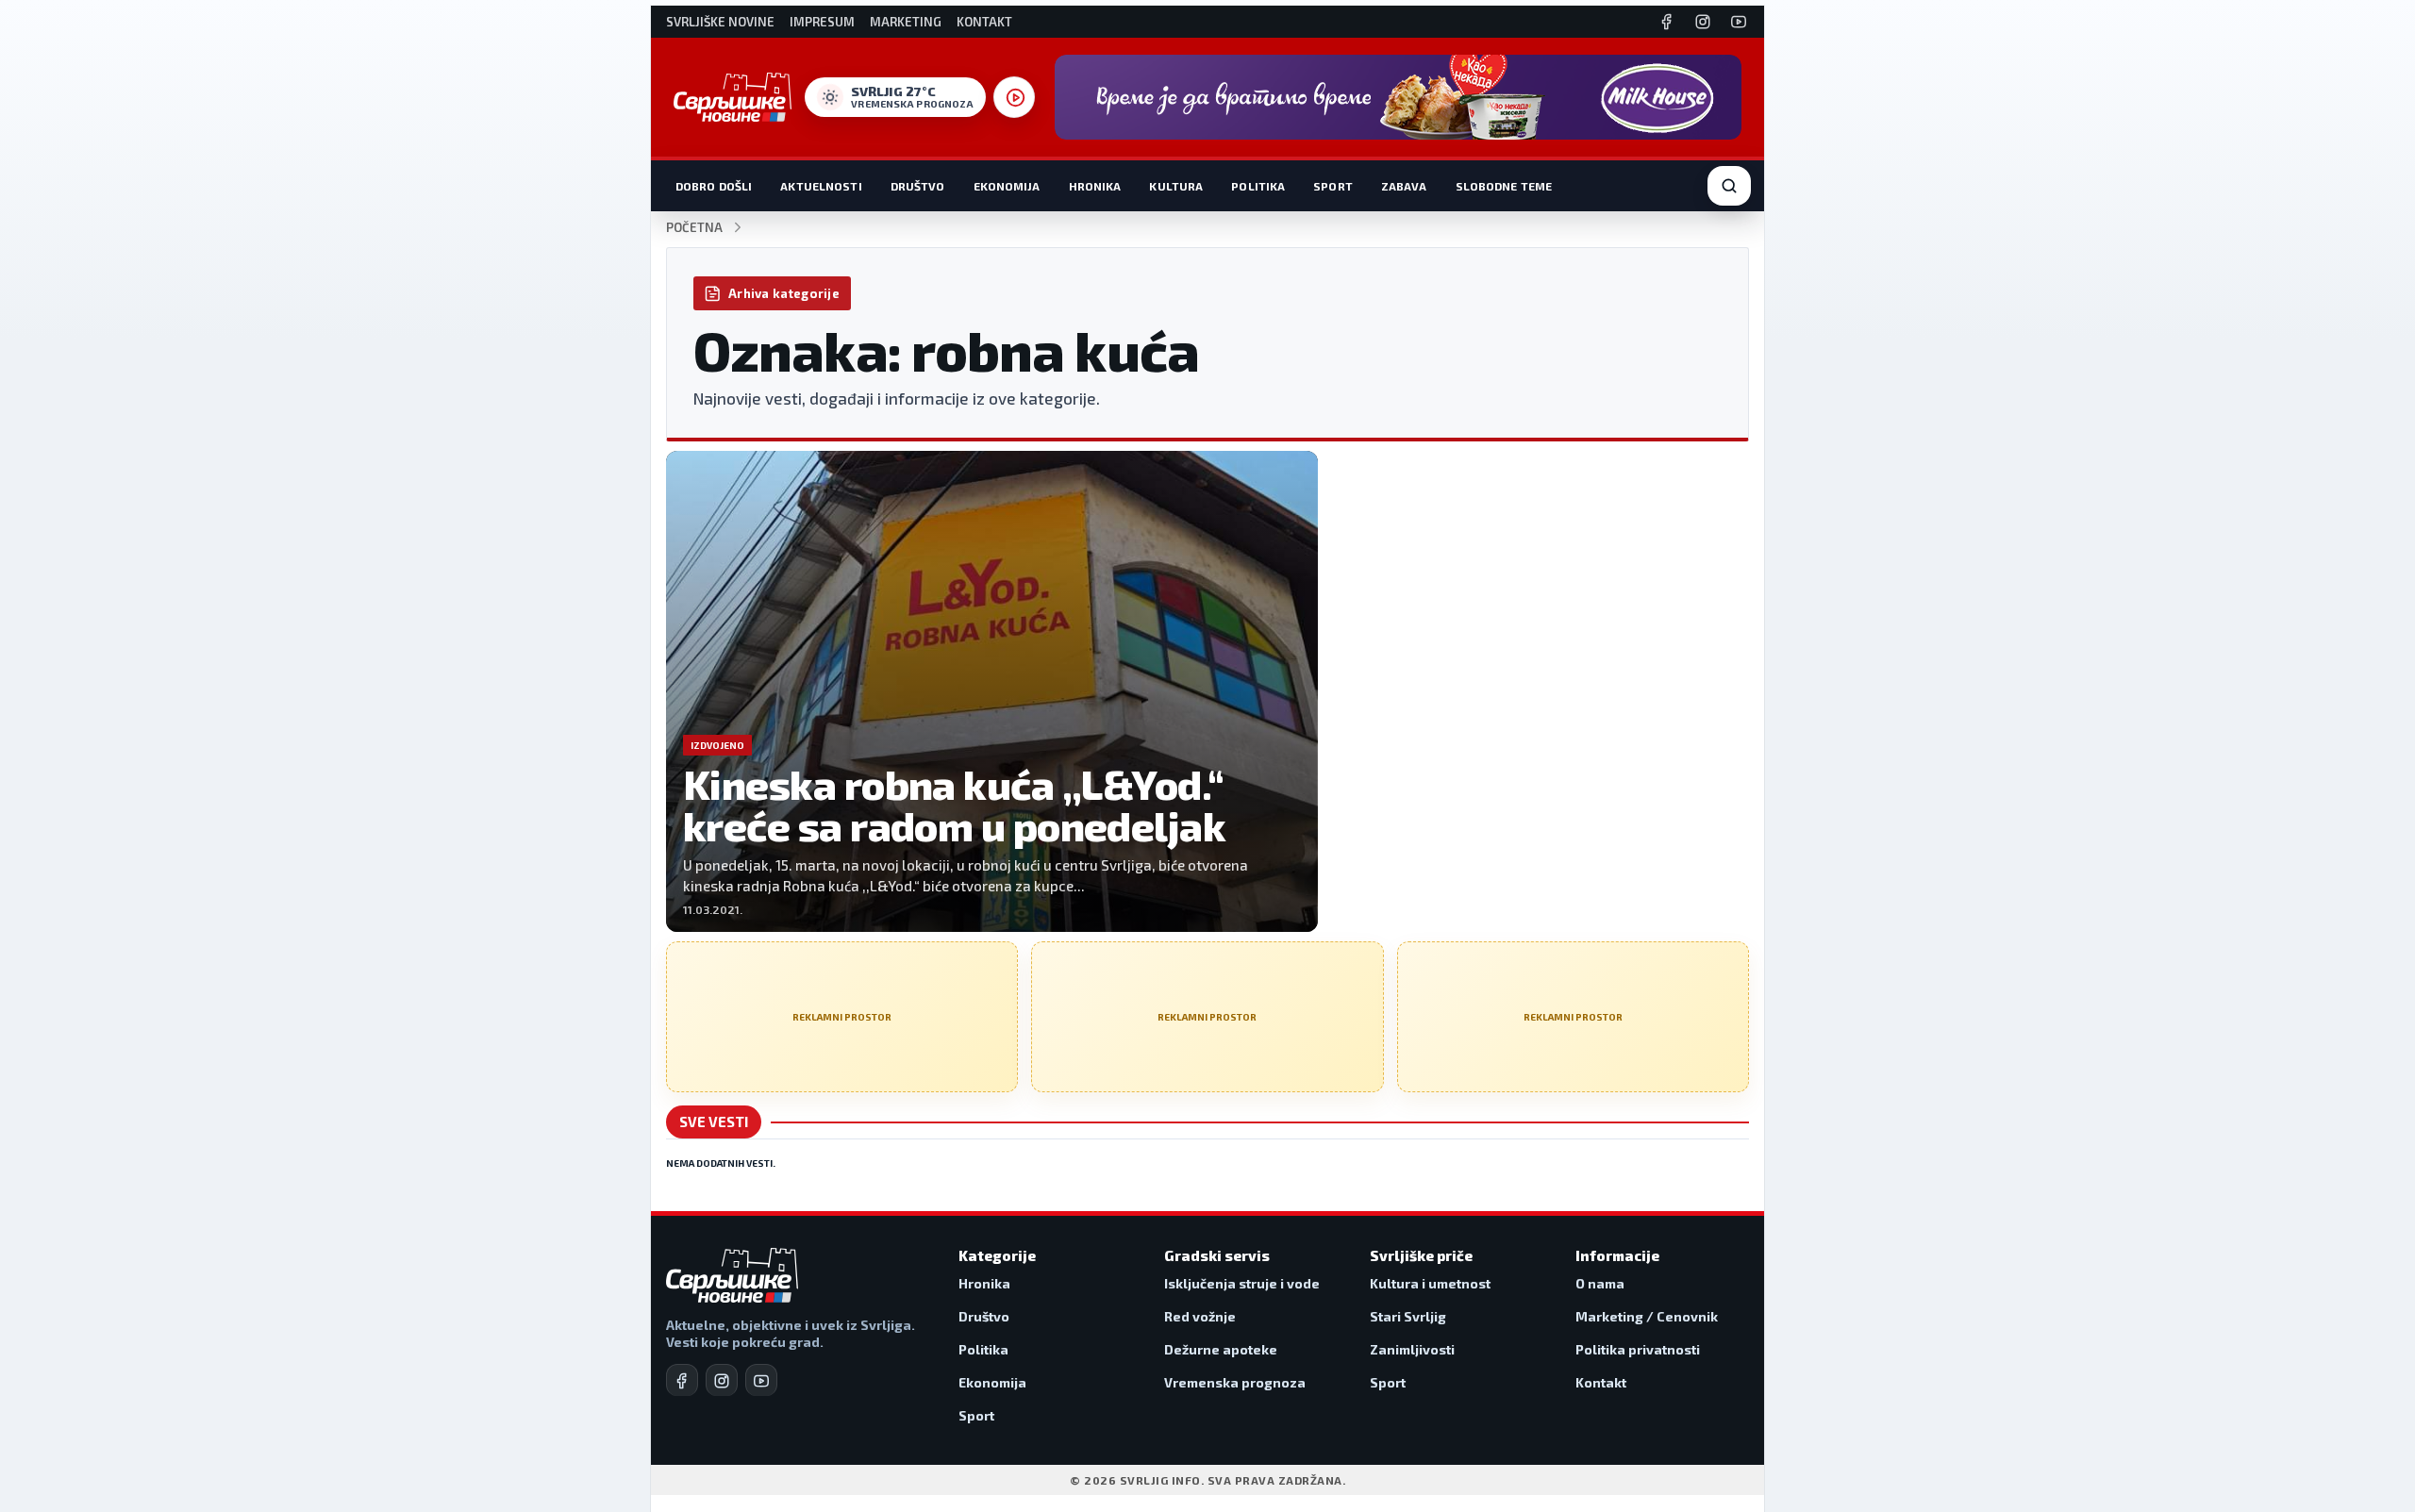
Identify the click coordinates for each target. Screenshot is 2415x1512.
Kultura (1176, 186)
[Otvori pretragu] (1729, 186)
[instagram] (722, 1380)
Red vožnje (1200, 1316)
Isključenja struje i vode (1242, 1283)
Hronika (1095, 186)
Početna (694, 228)
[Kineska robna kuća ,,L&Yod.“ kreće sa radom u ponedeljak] (992, 691)
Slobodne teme (1504, 186)
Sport (1333, 186)
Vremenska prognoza (1235, 1382)
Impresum (822, 22)
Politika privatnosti (1638, 1349)
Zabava (1404, 186)
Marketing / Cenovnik (1647, 1316)
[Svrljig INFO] (733, 97)
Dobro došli (714, 186)
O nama (1600, 1283)
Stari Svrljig (1408, 1316)
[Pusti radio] (1014, 97)
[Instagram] (1703, 22)
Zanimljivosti (1412, 1349)
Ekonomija (1007, 186)
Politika (1258, 186)
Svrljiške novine (720, 22)
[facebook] (682, 1380)
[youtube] (761, 1380)
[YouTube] (1739, 22)
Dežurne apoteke (1221, 1349)
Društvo (918, 186)
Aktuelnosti (821, 186)
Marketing (906, 22)
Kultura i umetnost (1430, 1283)
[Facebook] (1667, 22)
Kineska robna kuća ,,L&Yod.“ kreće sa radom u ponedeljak (954, 805)
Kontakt (984, 22)
